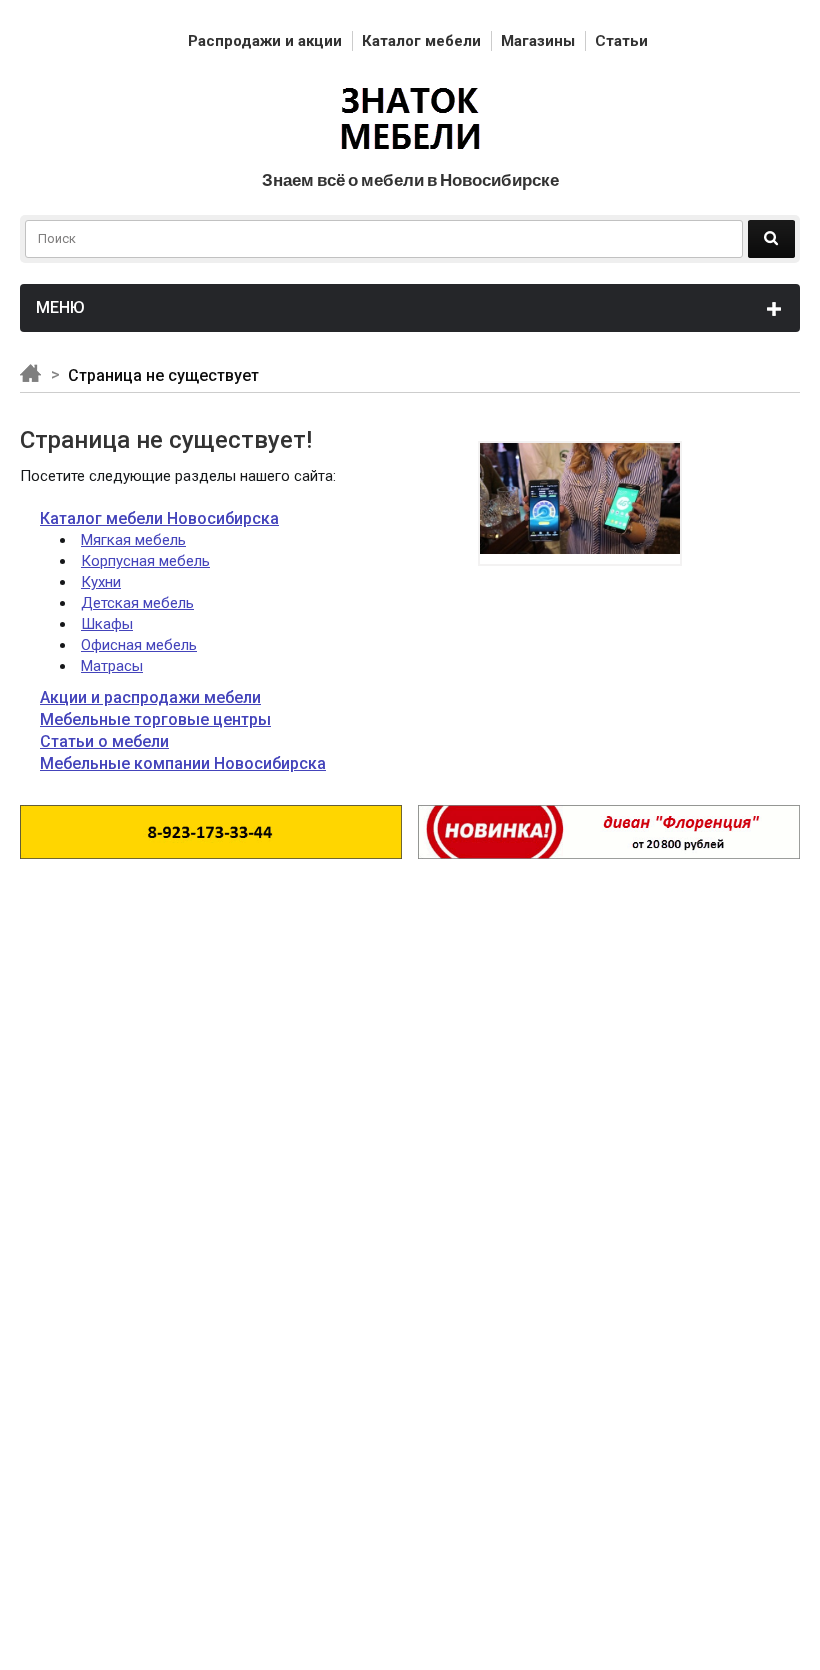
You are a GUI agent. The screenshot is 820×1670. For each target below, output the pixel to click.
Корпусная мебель (145, 561)
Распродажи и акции (265, 41)
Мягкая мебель (133, 540)
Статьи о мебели (104, 741)
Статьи (621, 41)
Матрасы (112, 666)
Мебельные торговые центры (155, 719)
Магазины (538, 41)
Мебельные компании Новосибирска (183, 763)
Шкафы (107, 624)
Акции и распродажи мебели (150, 697)
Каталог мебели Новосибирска (159, 518)
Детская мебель (137, 603)
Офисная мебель (139, 645)
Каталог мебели (421, 41)
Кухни (101, 582)
